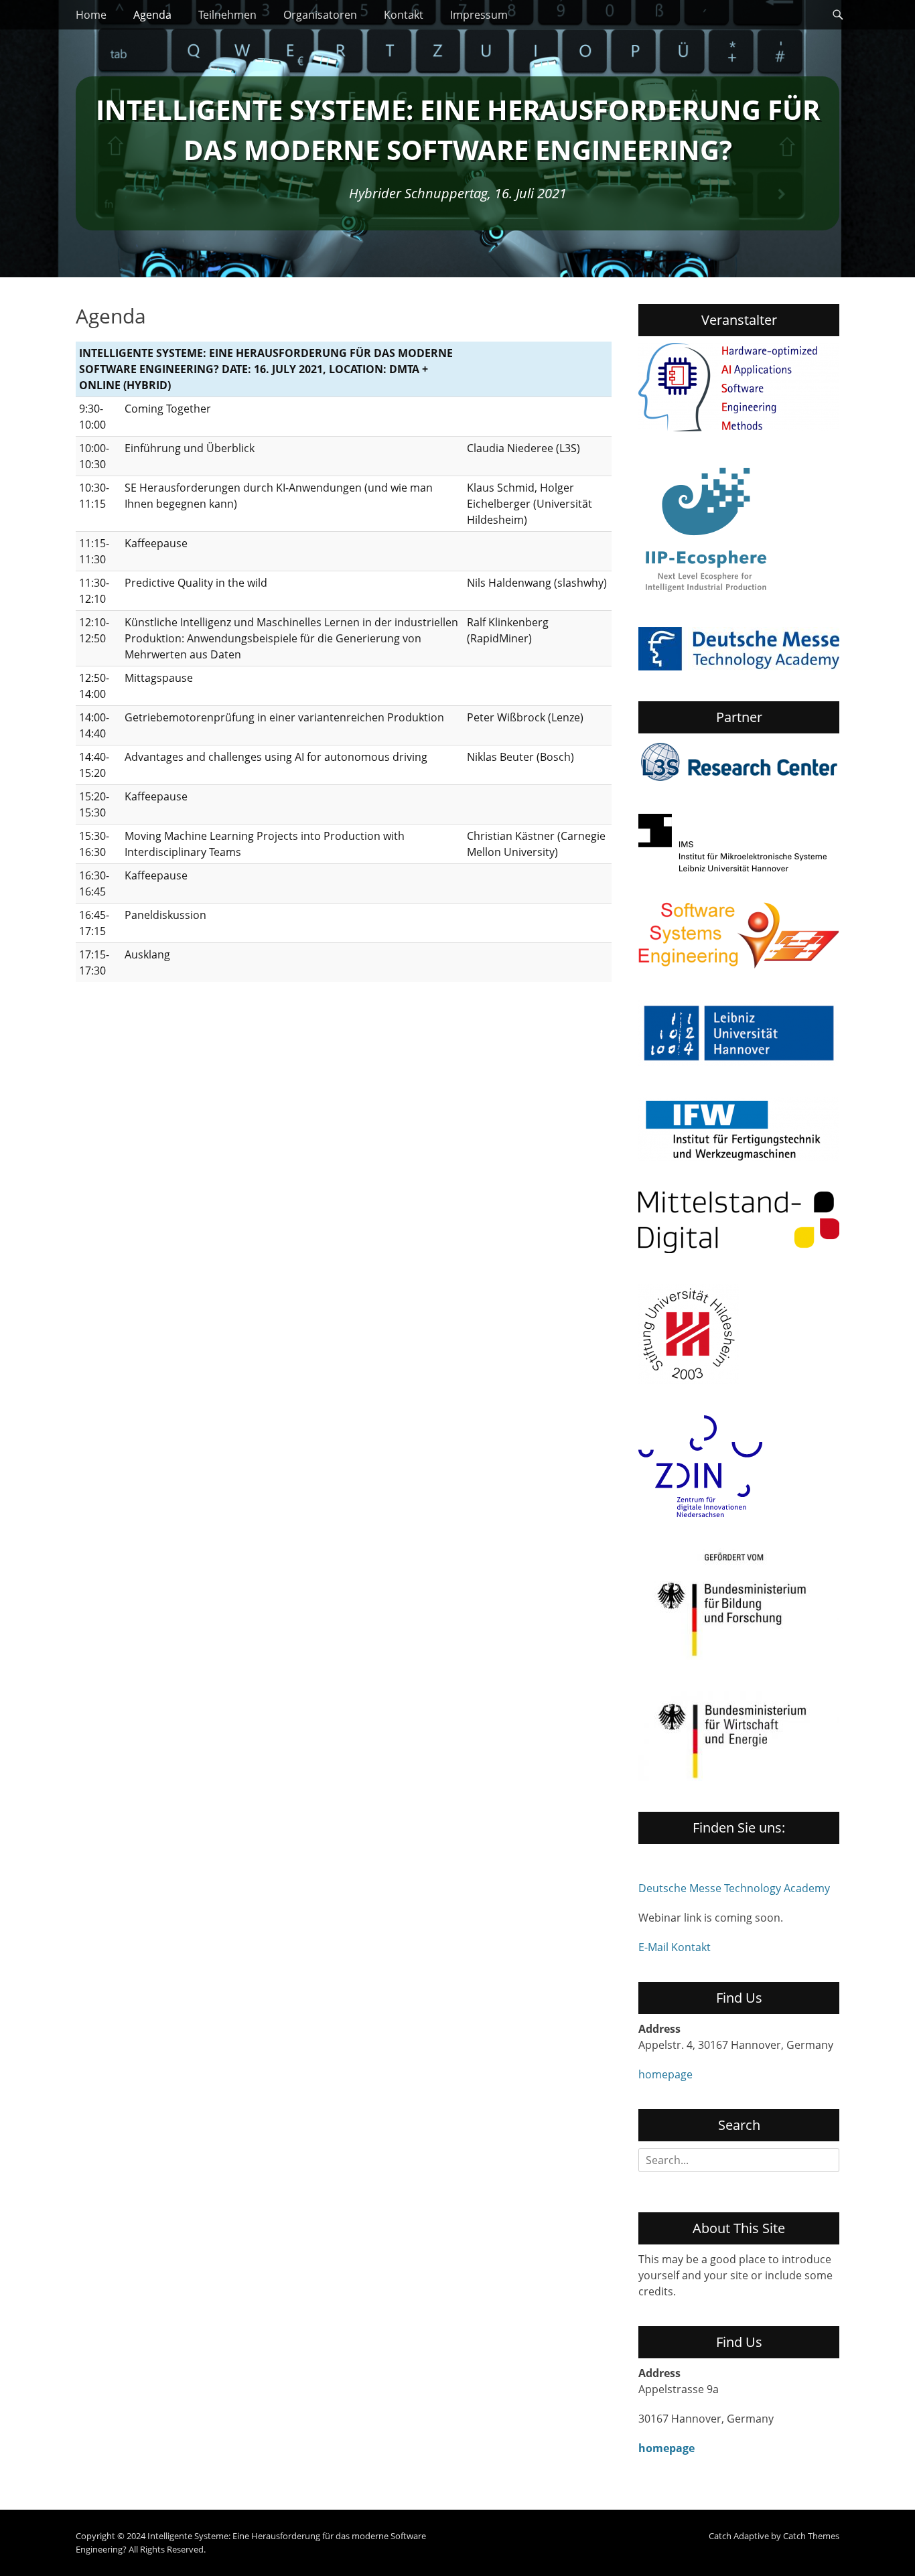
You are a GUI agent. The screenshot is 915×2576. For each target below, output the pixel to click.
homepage (665, 2074)
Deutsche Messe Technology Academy (734, 1888)
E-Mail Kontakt (675, 1947)
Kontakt (404, 15)
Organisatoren (320, 15)
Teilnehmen (227, 15)
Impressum (479, 15)
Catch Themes (811, 2536)
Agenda (152, 15)
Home (91, 15)
